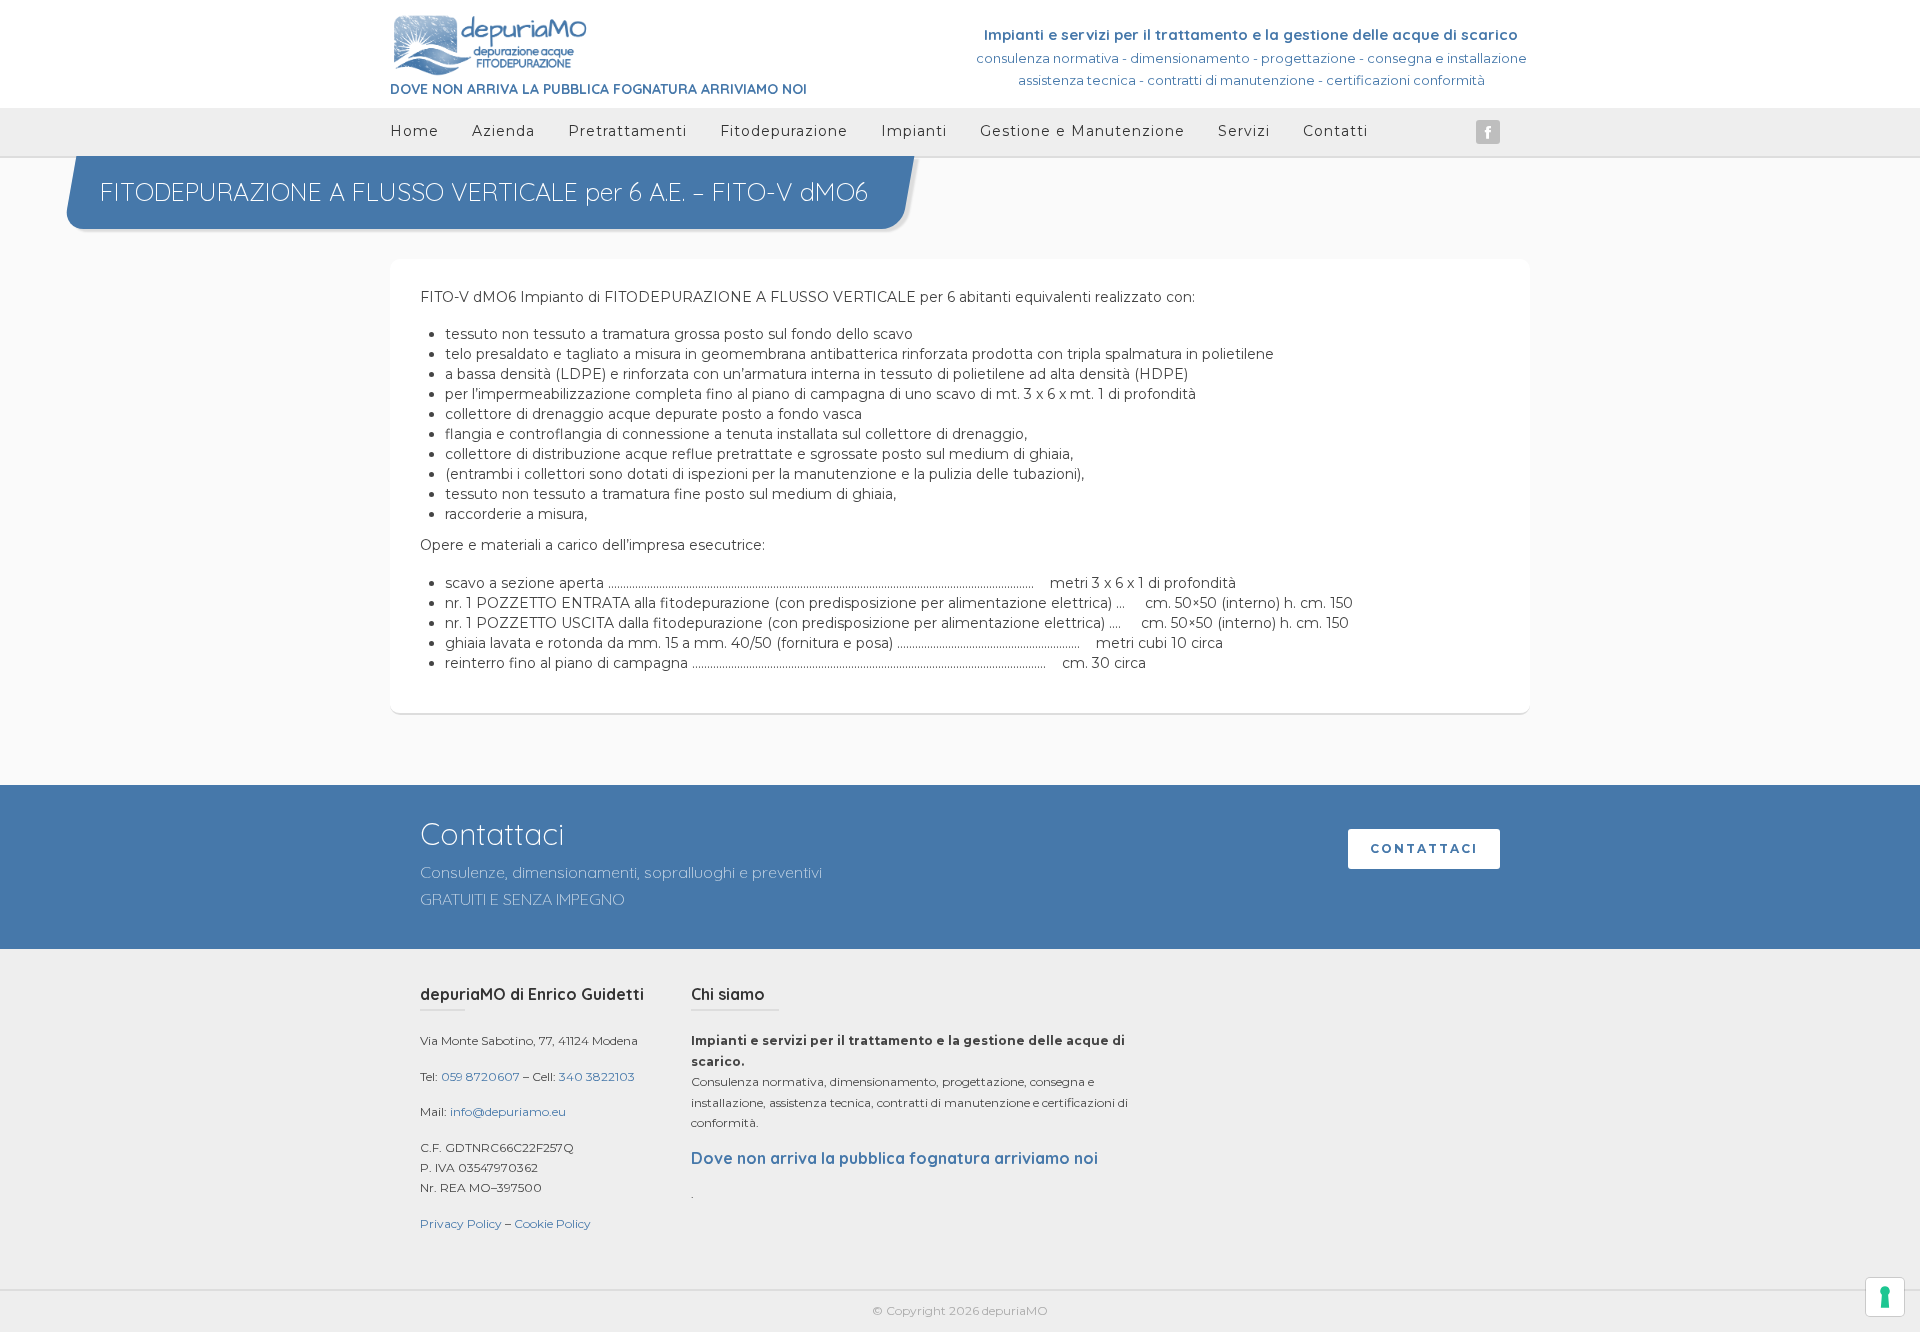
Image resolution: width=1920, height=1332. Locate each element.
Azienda (503, 131)
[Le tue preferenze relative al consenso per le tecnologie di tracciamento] (1885, 1297)
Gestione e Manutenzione (1082, 131)
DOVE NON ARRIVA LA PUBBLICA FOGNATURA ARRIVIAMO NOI (598, 89)
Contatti (1335, 131)
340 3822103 (597, 1076)
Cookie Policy (552, 1223)
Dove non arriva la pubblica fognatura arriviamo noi (894, 1158)
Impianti (914, 131)
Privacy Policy (461, 1223)
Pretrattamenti (627, 131)
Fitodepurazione (784, 131)
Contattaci (1424, 848)
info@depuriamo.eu (508, 1111)
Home (414, 131)
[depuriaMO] (490, 44)
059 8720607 (480, 1076)
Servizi (1244, 131)
